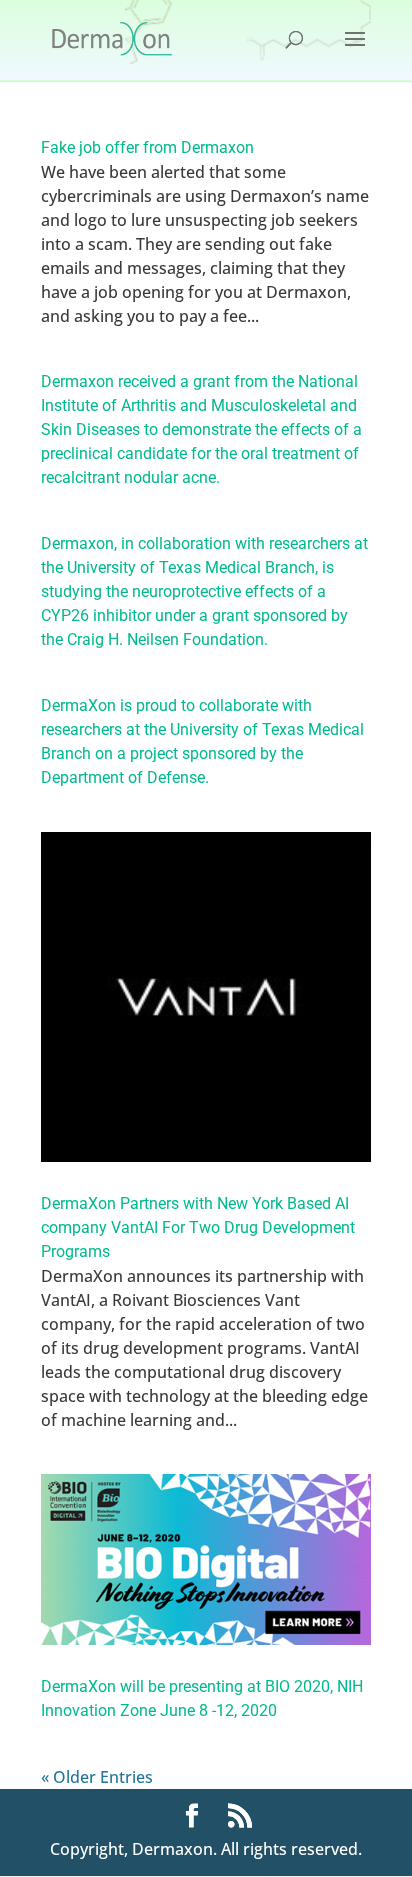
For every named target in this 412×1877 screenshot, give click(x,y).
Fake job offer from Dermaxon (147, 147)
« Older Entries (97, 1777)
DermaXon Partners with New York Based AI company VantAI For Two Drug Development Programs (198, 1227)
